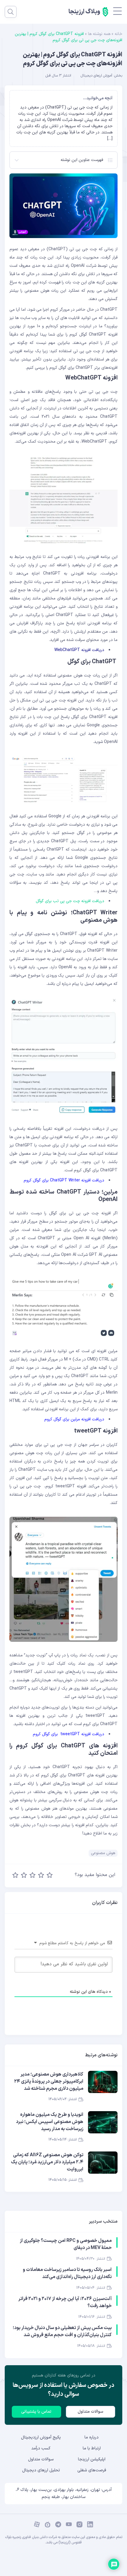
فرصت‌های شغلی (92, 2470)
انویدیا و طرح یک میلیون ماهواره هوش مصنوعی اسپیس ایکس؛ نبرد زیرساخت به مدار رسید (50, 2122)
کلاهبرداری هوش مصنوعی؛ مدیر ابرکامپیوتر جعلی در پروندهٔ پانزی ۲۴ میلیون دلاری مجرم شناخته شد (49, 2081)
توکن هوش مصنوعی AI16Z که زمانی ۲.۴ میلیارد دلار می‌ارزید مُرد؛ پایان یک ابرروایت (47, 2162)
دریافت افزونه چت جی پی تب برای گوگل (70, 901)
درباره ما (92, 2437)
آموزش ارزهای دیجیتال (96, 76)
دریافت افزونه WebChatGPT (79, 650)
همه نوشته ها (99, 34)
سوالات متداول (91, 2412)
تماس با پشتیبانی (36, 2412)
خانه (118, 34)
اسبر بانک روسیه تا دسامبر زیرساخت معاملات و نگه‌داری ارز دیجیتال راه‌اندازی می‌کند (67, 2273)
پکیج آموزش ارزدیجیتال (41, 2437)
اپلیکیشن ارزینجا (92, 2459)
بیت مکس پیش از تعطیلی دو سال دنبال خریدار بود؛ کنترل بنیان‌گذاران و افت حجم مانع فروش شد (62, 2331)
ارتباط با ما (92, 2448)
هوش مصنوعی (103, 1853)
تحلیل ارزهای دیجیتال (41, 2470)
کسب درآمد (41, 2448)
